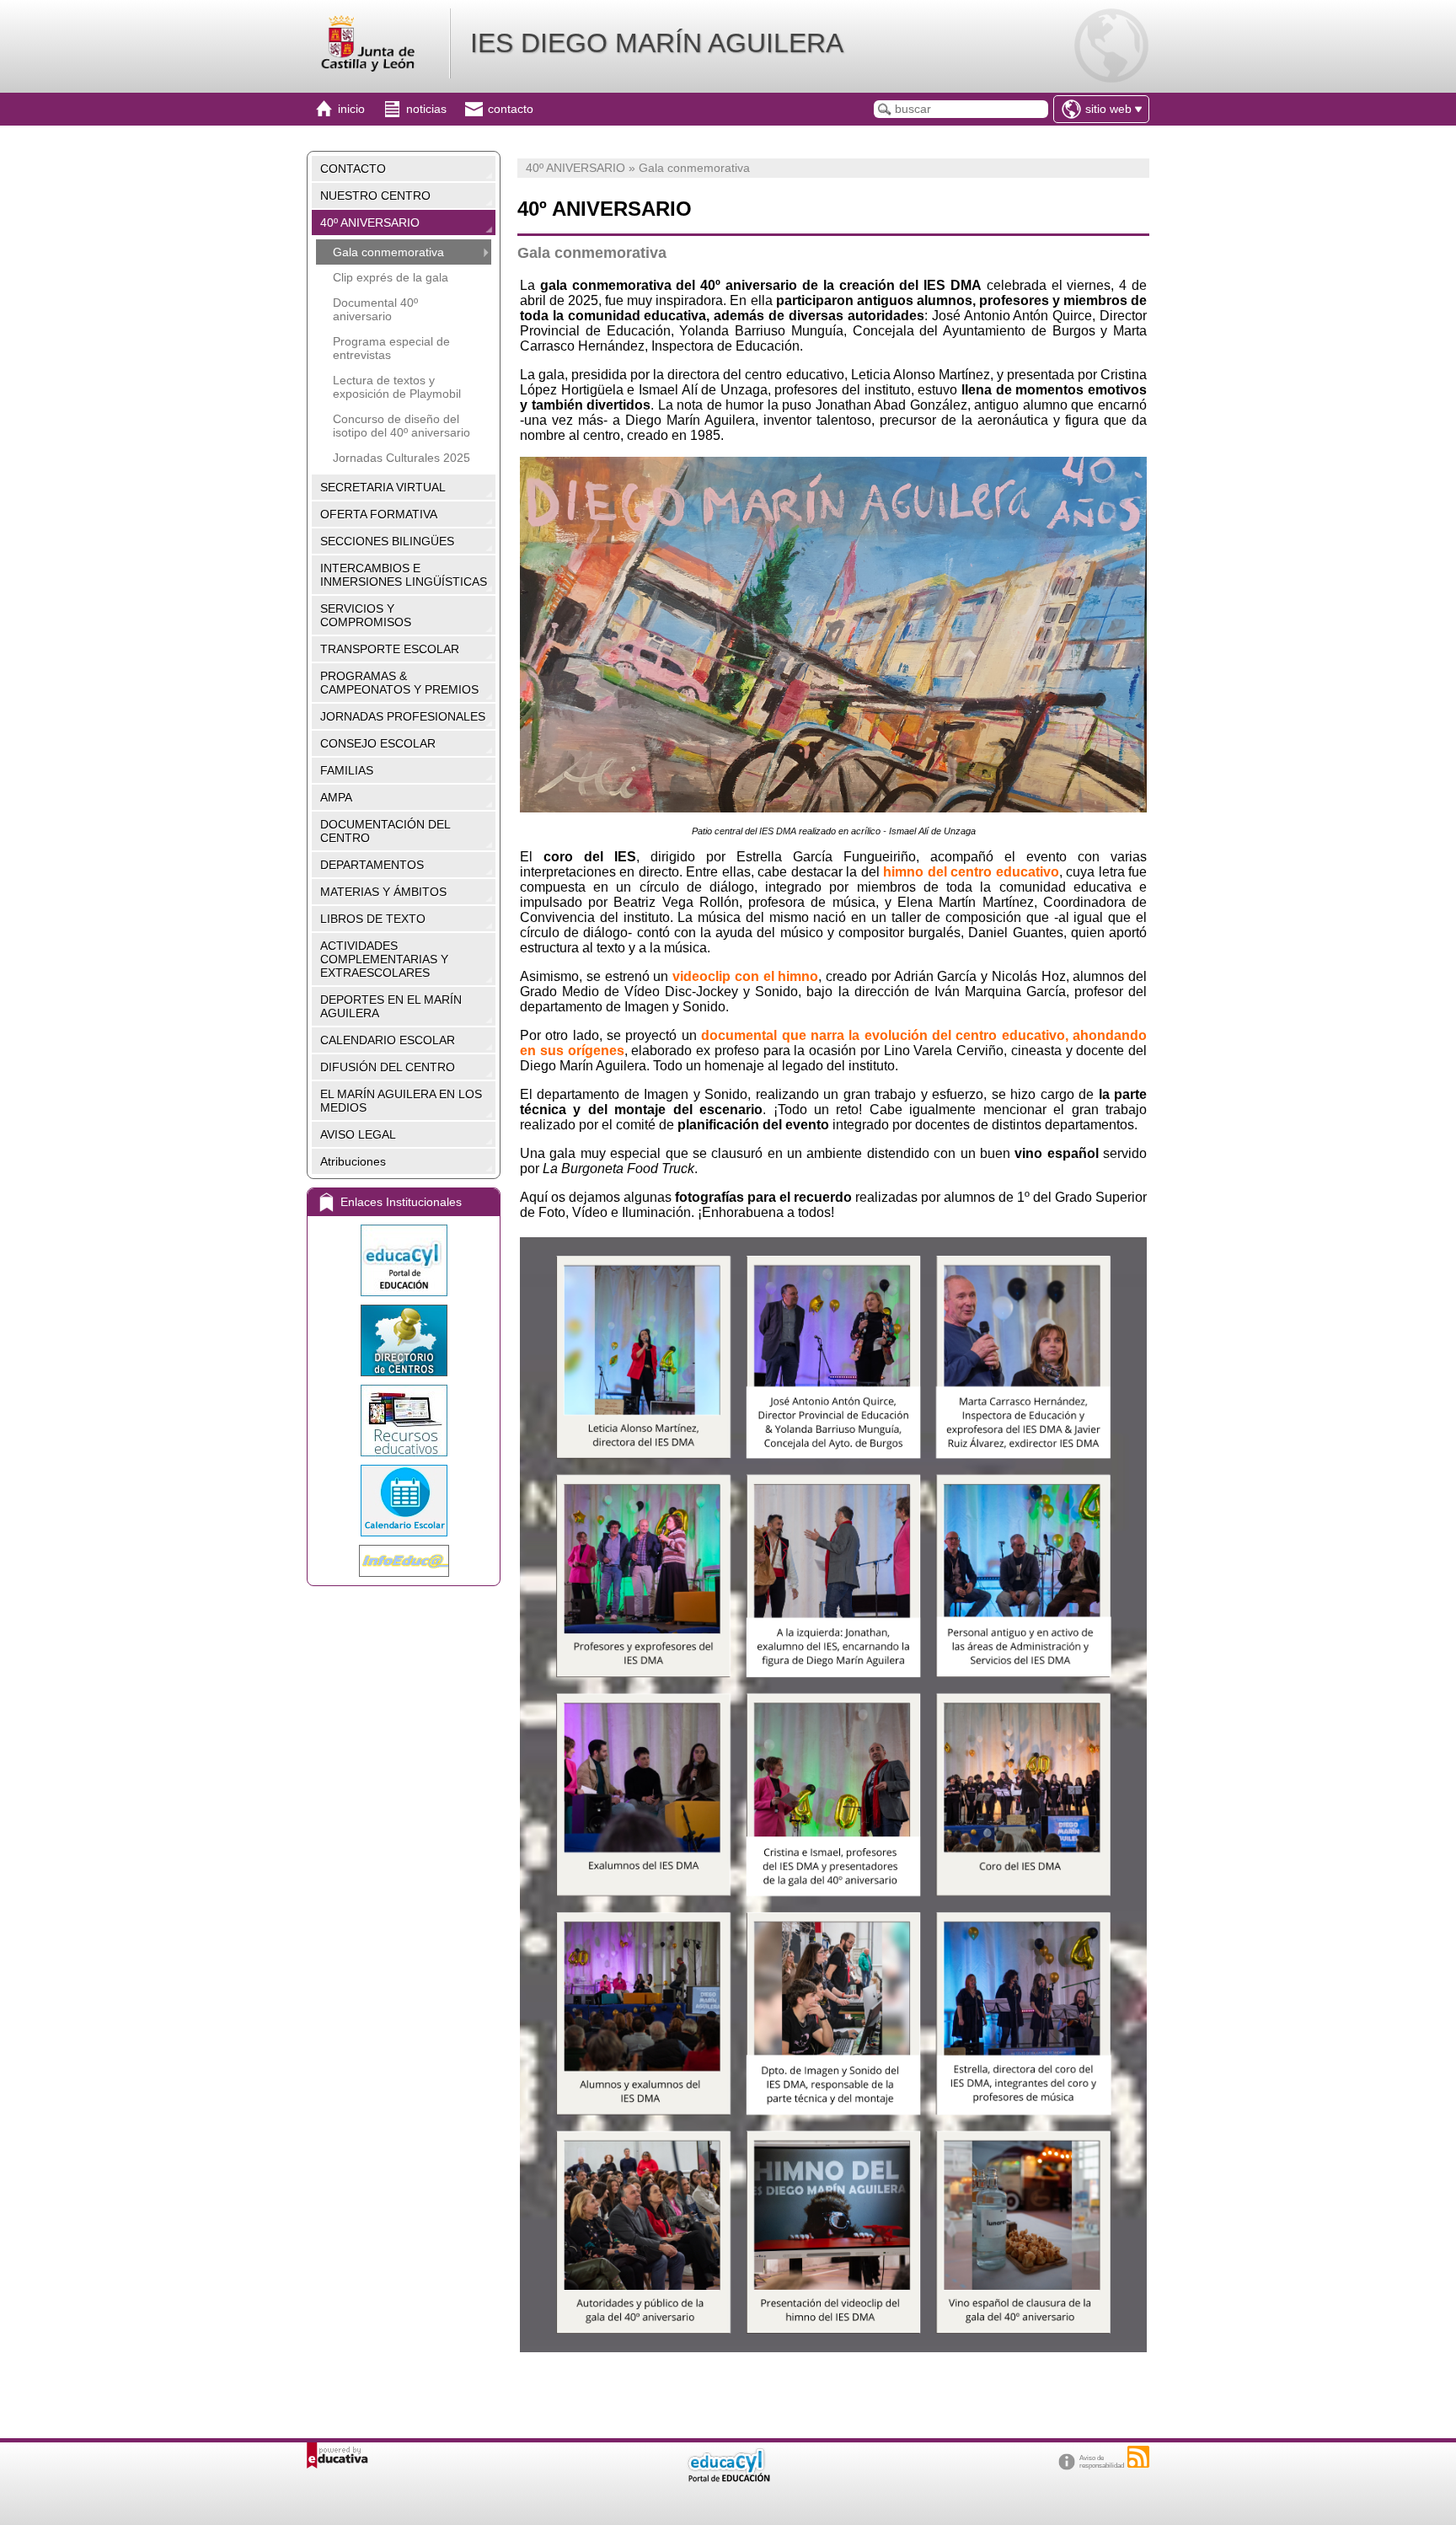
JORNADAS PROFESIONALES (403, 716)
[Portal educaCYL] (404, 1260)
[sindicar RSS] (1138, 2457)
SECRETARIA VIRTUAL (383, 487)
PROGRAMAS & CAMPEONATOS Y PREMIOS (399, 683)
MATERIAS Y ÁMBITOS (383, 892)
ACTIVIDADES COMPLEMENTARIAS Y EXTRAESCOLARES (384, 959)
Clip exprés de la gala (391, 277)
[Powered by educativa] (337, 2455)
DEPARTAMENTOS (372, 865)
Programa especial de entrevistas (391, 348)
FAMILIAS (347, 770)
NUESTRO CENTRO (375, 196)
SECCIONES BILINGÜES (387, 541)
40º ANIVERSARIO (370, 222)
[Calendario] (404, 1501)
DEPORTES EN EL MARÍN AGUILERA (391, 1006)
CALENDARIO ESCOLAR (388, 1040)
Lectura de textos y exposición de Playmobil (397, 387)
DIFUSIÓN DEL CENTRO (388, 1067)
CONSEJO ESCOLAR (378, 743)
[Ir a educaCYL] (728, 2478)
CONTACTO (353, 169)
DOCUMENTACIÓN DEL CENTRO (385, 831)
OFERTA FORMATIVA (379, 514)
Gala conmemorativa (388, 252)
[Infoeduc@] (404, 1561)
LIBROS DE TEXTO (373, 919)
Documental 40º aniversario (375, 309)
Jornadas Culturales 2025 (401, 458)
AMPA (336, 797)
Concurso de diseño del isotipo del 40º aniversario (401, 426)
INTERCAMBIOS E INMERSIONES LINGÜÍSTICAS (404, 575)
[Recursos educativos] (404, 1421)
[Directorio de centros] (404, 1340)
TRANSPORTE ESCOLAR (390, 649)
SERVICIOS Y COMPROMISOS (366, 615)
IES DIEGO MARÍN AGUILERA (657, 43)
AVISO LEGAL (358, 1134)
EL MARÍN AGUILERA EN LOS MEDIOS (401, 1101)
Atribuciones (353, 1161)
